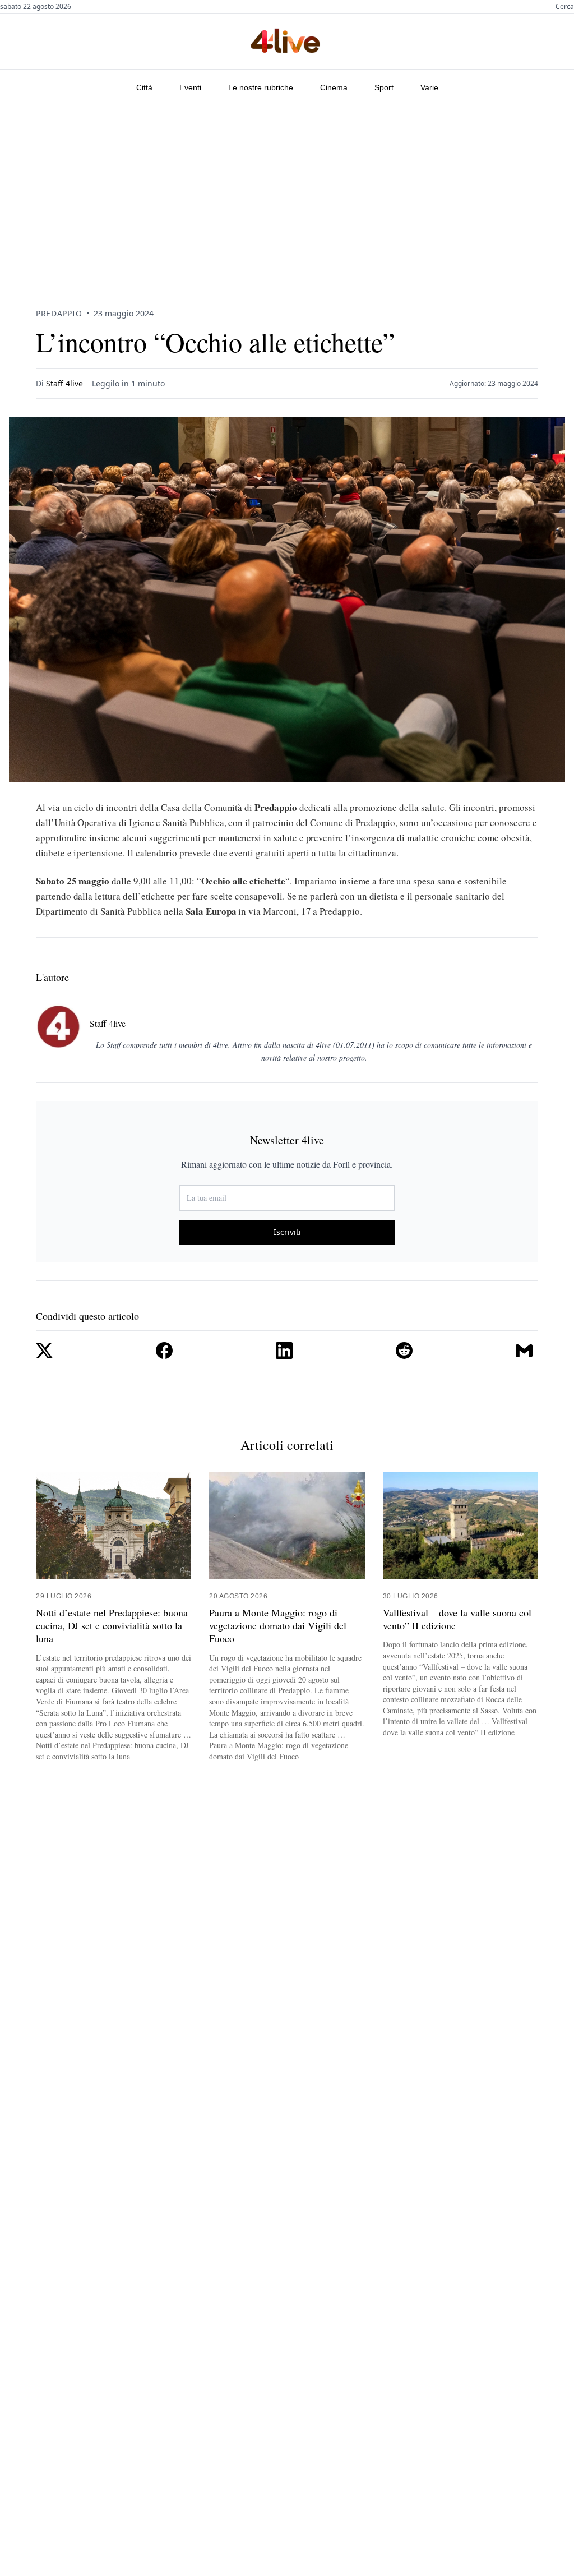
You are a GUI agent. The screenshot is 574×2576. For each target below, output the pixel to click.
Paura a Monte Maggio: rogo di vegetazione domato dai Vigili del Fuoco (278, 1626)
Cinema (334, 87)
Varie (429, 87)
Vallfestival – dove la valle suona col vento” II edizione (457, 1619)
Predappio (59, 313)
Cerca (565, 7)
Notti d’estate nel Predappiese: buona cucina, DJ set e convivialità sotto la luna (112, 1626)
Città (144, 87)
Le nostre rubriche (261, 87)
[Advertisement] (287, 191)
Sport (384, 87)
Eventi (190, 87)
